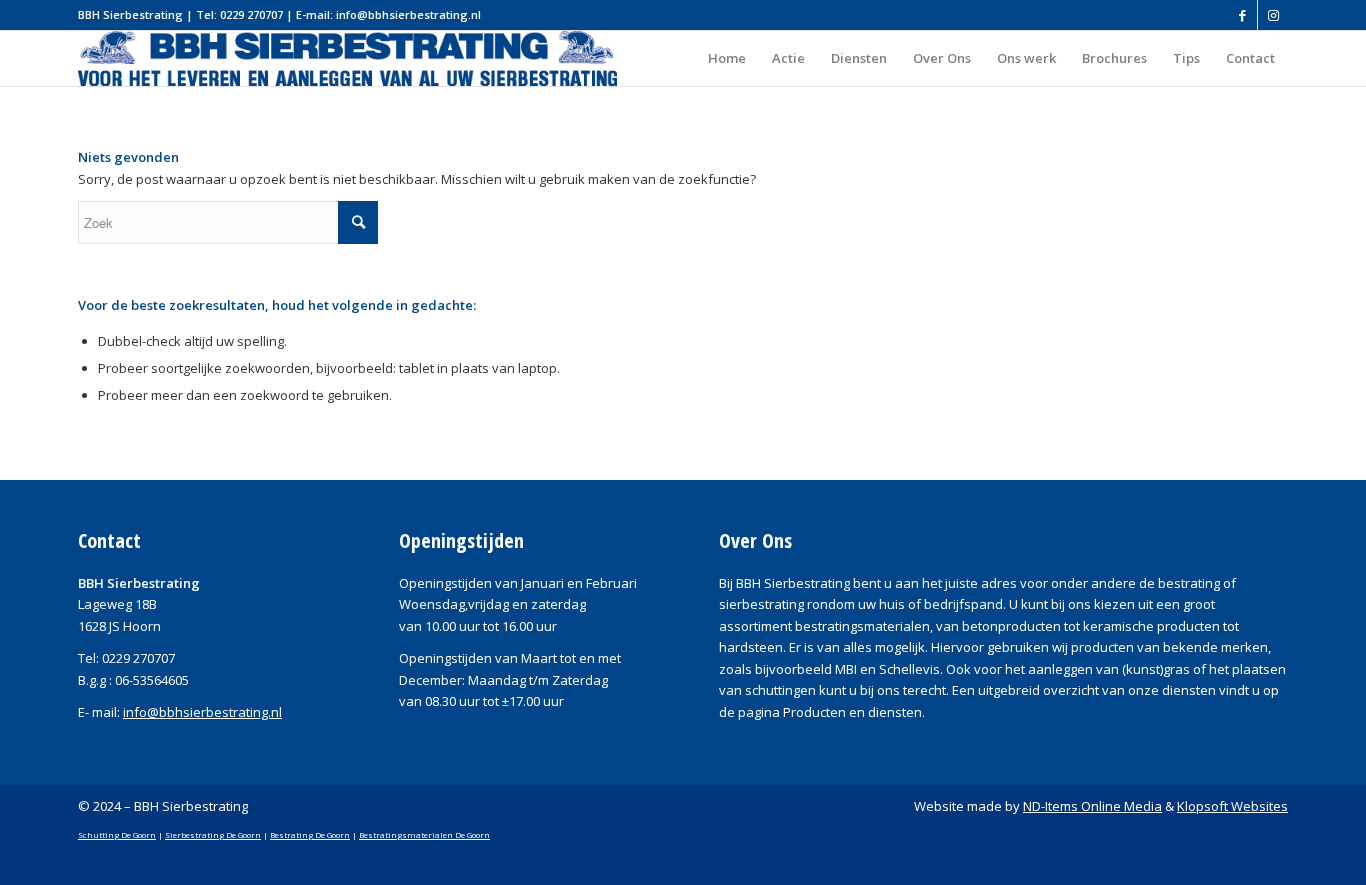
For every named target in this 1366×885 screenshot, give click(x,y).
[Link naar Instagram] (1273, 15)
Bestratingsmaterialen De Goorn (424, 834)
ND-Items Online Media (1092, 806)
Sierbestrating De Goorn (213, 834)
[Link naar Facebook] (1242, 15)
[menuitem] (727, 58)
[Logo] (347, 58)
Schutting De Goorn (117, 834)
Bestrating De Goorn (310, 834)
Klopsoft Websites (1232, 806)
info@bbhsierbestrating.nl (202, 712)
